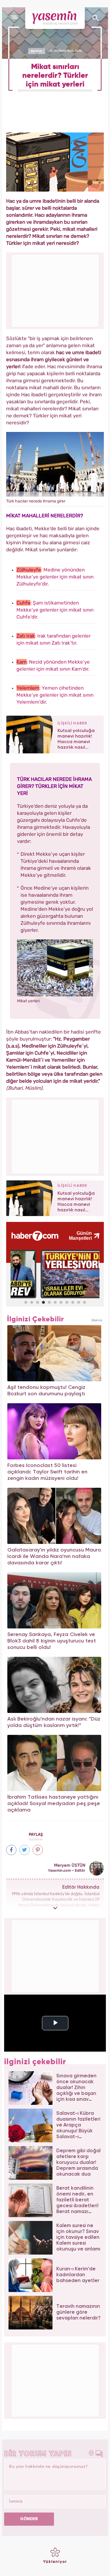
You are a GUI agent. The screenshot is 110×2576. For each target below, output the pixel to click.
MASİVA (37, 51)
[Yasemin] (55, 18)
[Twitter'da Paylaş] (24, 1850)
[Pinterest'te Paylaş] (38, 1850)
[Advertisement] (55, 1136)
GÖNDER (29, 2519)
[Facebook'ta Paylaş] (11, 1850)
